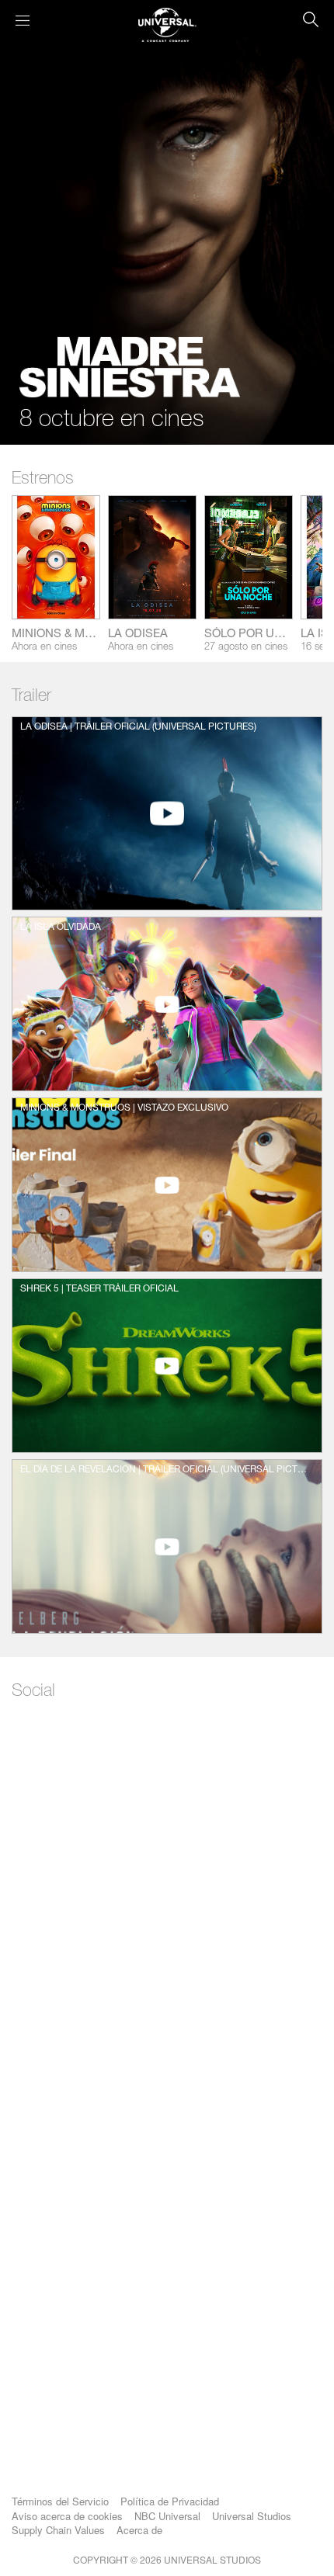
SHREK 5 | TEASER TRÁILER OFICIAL (99, 1289)
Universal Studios (252, 2516)
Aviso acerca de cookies (67, 2516)
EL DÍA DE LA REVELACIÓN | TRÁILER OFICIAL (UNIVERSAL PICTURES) (165, 1470)
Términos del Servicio (60, 2501)
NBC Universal (167, 2516)
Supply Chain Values (58, 2530)
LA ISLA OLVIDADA (61, 927)
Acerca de (139, 2530)
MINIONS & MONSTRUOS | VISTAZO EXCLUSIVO (124, 1108)
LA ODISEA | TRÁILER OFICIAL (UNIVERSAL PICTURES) (138, 727)
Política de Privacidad (170, 2501)
